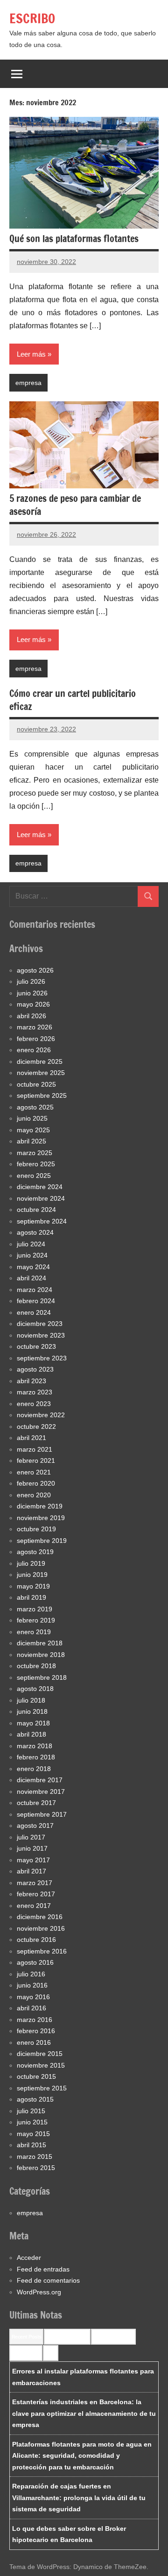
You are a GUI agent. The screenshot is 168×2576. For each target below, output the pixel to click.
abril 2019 (31, 1597)
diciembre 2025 (40, 1062)
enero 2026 (34, 1050)
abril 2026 (31, 1016)
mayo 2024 (33, 1267)
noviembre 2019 (41, 1518)
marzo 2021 (35, 1449)
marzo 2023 (35, 1392)
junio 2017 (32, 1848)
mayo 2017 (33, 1860)
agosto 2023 (35, 1369)
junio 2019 (32, 1575)
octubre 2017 (36, 1803)
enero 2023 (34, 1404)
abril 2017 (31, 1871)
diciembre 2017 (40, 1780)
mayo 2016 (33, 1997)
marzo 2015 (35, 2157)
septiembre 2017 (42, 1814)
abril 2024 (31, 1278)
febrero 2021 (36, 1460)
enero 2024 (34, 1312)
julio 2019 (31, 1563)
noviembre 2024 (41, 1198)
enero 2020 (34, 1495)
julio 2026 (31, 981)
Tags (51, 2353)
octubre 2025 (36, 1084)
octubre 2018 (36, 1666)
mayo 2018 (33, 1723)
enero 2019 (34, 1632)
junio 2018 (32, 1711)
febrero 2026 (36, 1039)
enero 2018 (34, 1769)
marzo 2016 (35, 2020)
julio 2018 (31, 1700)
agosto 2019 (35, 1552)
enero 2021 (34, 1472)
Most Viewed (26, 2353)
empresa (28, 383)
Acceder (29, 2258)
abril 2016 (31, 2008)
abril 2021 (31, 1438)
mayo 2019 (33, 1586)
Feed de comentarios (48, 2280)
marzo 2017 (35, 1883)
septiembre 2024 (42, 1221)
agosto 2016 (35, 1962)
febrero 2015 (36, 2168)
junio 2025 (32, 1118)
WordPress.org (39, 2292)
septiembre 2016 (42, 1951)
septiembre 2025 (42, 1095)
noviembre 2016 (41, 1928)
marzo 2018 (35, 1746)
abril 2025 (31, 1141)
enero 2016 (34, 2042)
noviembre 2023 (41, 1335)
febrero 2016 (36, 2031)
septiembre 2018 (42, 1677)
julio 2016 (31, 1974)
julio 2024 (31, 1244)
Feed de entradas (43, 2269)
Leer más (31, 354)
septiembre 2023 (42, 1358)
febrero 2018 (36, 1757)
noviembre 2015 (41, 2065)
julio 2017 (31, 1837)
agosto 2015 (35, 2099)
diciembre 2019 (40, 1506)
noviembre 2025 (41, 1073)
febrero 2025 (36, 1164)
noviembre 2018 (41, 1655)
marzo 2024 (35, 1290)
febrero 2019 (36, 1620)
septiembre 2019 (42, 1541)
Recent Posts (26, 2337)
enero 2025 (34, 1176)
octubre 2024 (36, 1210)
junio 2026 (32, 993)
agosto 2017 (35, 1826)
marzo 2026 (35, 1027)
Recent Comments (67, 2337)
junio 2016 (32, 1985)
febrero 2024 (36, 1301)
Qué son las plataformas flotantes (74, 239)
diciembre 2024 (40, 1187)
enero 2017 (34, 1906)
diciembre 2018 (40, 1643)
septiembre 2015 (42, 2088)
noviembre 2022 (41, 1415)
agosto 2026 (35, 970)
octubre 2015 (36, 2076)
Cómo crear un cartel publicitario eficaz (73, 700)
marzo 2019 (35, 1609)
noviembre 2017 (41, 1792)
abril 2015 (31, 2145)
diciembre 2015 (40, 2054)
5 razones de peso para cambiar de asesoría (75, 505)
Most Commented (113, 2337)
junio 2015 (32, 2122)
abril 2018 (31, 1734)
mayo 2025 (33, 1130)
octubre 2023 (36, 1346)
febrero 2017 (36, 1894)
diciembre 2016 (40, 1917)
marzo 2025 (35, 1153)
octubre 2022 (36, 1427)
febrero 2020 (36, 1483)
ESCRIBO (32, 18)
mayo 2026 (33, 1004)
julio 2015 (31, 2111)
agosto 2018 (35, 1689)
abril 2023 (31, 1381)
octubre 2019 (36, 1529)
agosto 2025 (35, 1107)
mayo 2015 (33, 2134)
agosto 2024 (35, 1232)
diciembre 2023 (40, 1324)
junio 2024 (32, 1255)
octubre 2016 (36, 1940)
